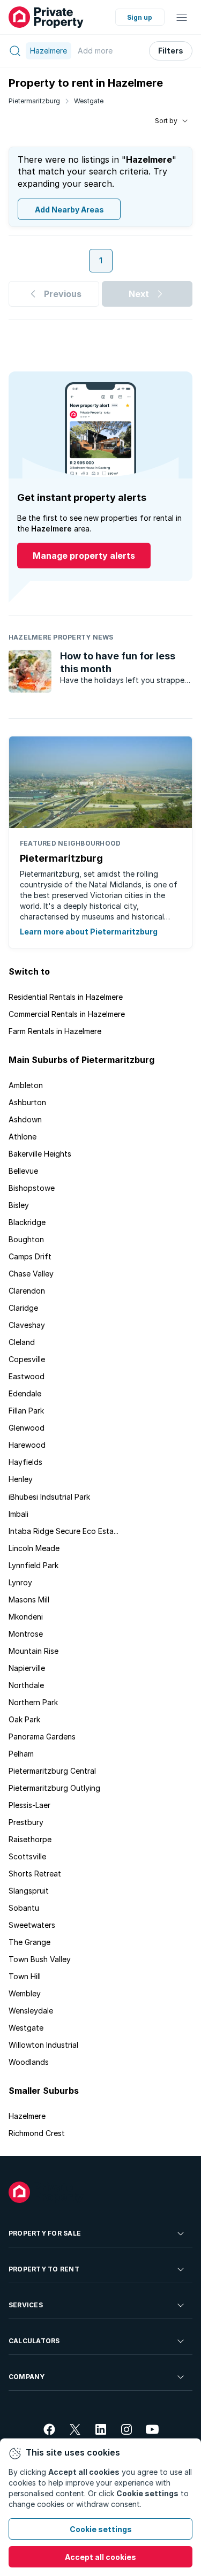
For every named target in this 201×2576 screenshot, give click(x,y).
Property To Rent (44, 2269)
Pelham (21, 1754)
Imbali (18, 1514)
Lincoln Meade (34, 1548)
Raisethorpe (30, 1839)
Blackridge (27, 1222)
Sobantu (24, 1908)
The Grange (29, 1942)
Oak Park (24, 1719)
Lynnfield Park (33, 1565)
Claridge (23, 1308)
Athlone (23, 1137)
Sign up (140, 17)
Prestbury (26, 1822)
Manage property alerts (84, 556)
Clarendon (27, 1291)
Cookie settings (101, 2529)
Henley (21, 1479)
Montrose (26, 1634)
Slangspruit (29, 1891)
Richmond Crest (37, 2133)
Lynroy (20, 1582)
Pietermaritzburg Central (52, 1771)
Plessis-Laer (29, 1805)
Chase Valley (31, 1274)
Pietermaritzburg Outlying (54, 1788)
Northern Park (33, 1702)
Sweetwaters (32, 1925)
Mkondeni (26, 1617)
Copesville (27, 1359)
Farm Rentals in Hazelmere (55, 1031)
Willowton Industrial (43, 2045)
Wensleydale (31, 2011)
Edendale (25, 1393)
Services (26, 2305)
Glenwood (27, 1428)
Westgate (89, 101)
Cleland (22, 1342)
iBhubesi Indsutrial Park (49, 1497)
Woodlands (29, 2062)
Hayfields (25, 1462)
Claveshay (27, 1325)
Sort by (166, 121)
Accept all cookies (100, 2557)
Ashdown (25, 1119)
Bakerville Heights (40, 1154)
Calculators (34, 2341)
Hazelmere (27, 2116)
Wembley (25, 1993)
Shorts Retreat (35, 1874)
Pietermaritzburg (34, 101)
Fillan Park (26, 1411)
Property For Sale (45, 2233)
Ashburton (27, 1102)
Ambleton (26, 1085)
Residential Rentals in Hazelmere (66, 997)
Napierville (27, 1668)
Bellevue (23, 1171)
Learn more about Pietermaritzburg (89, 932)
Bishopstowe (32, 1188)
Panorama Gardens (42, 1737)
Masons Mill (29, 1599)
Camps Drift (30, 1256)
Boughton (26, 1239)
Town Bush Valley (40, 1959)
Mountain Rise (33, 1651)
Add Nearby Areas (69, 210)
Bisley (19, 1205)
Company (27, 2377)
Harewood (27, 1445)
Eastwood (27, 1376)
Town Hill (25, 1976)
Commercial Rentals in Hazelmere (67, 1014)
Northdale (26, 1685)
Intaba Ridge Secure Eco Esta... (64, 1531)
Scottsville (27, 1856)
